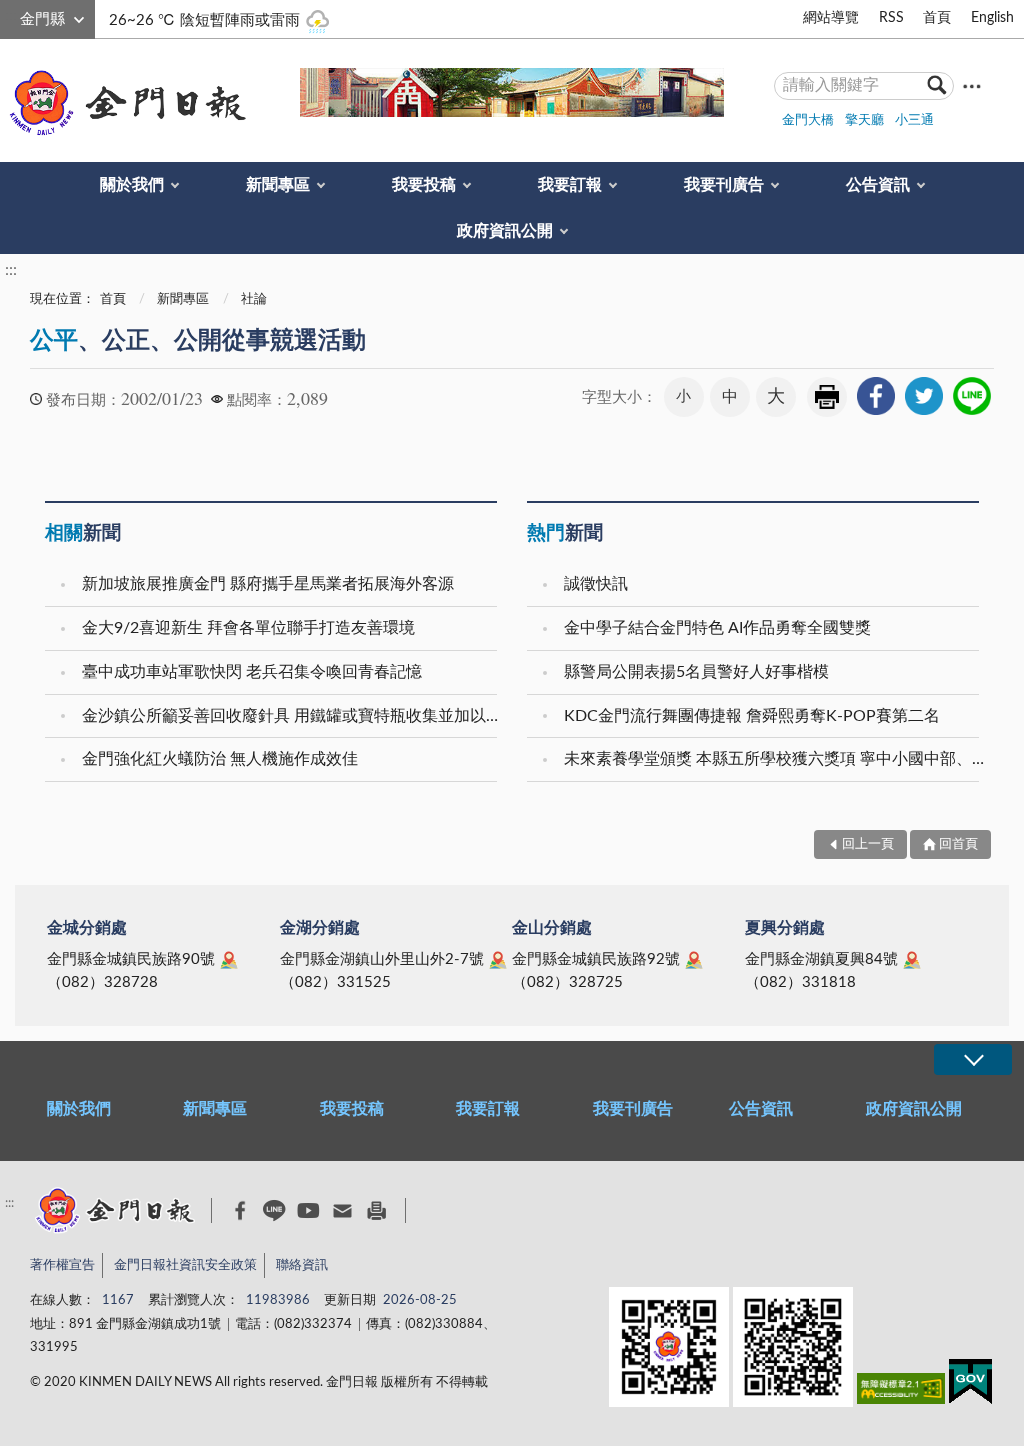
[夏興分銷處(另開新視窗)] (912, 960)
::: (11, 16)
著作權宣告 (62, 1265)
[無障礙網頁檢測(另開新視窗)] (901, 1392)
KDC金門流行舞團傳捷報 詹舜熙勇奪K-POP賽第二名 (752, 716)
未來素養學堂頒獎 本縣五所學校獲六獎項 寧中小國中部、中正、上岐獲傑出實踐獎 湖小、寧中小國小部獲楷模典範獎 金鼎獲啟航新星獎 (774, 759)
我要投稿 (424, 185)
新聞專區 (278, 185)
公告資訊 (878, 185)
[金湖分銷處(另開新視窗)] (498, 960)
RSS (891, 18)
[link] (876, 396)
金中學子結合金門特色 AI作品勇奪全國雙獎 (717, 628)
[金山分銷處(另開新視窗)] (694, 960)
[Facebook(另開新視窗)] (240, 1211)
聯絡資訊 (302, 1265)
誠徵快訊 (596, 584)
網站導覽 (831, 18)
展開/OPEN (973, 1059)
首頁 (937, 18)
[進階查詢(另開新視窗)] (972, 85)
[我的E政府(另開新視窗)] (970, 1385)
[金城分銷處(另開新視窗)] (229, 960)
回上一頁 (868, 844)
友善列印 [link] (827, 397)
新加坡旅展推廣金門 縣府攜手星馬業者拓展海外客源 (268, 584)
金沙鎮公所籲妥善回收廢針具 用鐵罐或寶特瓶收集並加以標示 (292, 716)
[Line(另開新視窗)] (274, 1210)
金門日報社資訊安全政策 (185, 1265)
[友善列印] (376, 1210)
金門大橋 (808, 120)
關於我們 (132, 185)
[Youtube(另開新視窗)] (308, 1210)
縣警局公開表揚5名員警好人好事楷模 (696, 672)
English (992, 18)
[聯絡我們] (342, 1210)
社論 (254, 299)
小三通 (914, 120)
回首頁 (958, 844)
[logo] (124, 103)
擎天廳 (864, 120)
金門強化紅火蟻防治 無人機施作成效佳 (220, 759)
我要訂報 (570, 185)
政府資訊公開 (505, 231)
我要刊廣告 (724, 185)
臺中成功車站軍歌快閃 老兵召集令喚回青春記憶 (252, 672)
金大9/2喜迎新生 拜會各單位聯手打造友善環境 (248, 628)
